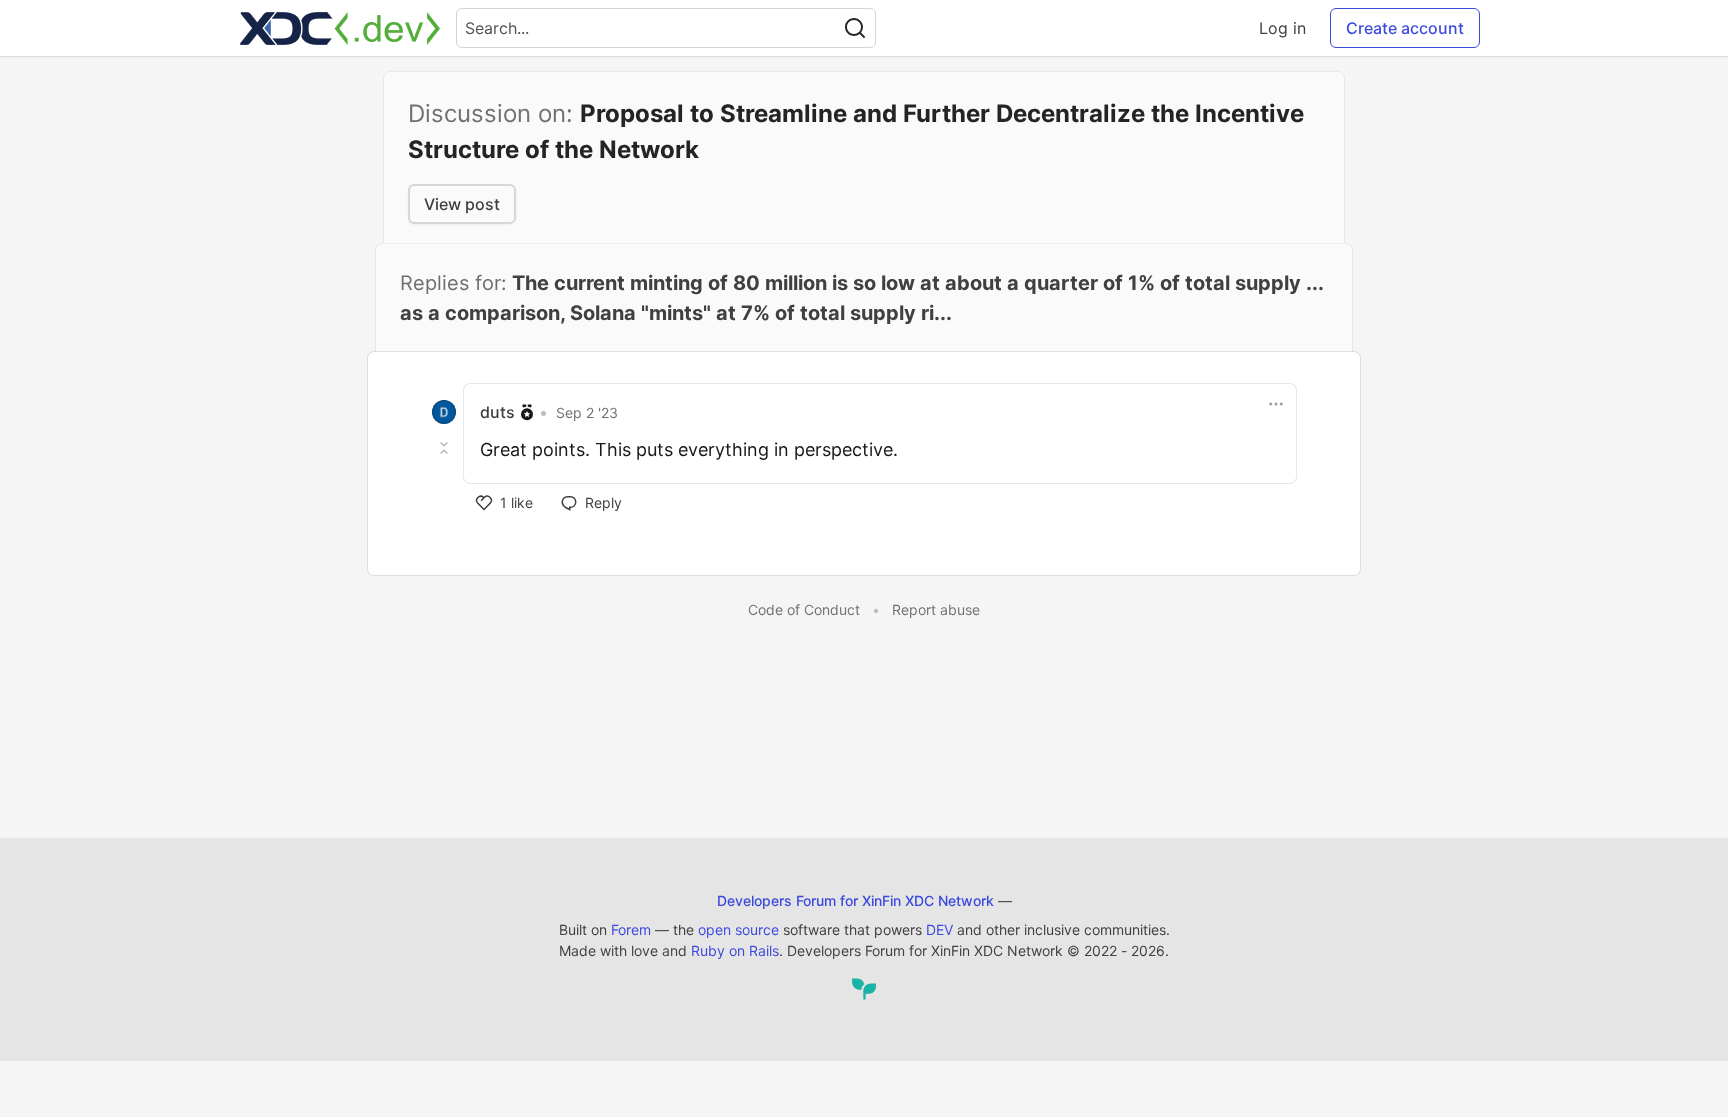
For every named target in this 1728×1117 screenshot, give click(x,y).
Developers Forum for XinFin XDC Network (855, 900)
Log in (1282, 28)
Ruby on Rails (735, 950)
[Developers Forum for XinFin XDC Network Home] (340, 28)
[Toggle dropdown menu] (1276, 404)
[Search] (855, 28)
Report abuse (936, 609)
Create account (1405, 28)
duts (497, 412)
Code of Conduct (804, 609)
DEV (939, 929)
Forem (631, 929)
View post (462, 204)
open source (738, 929)
